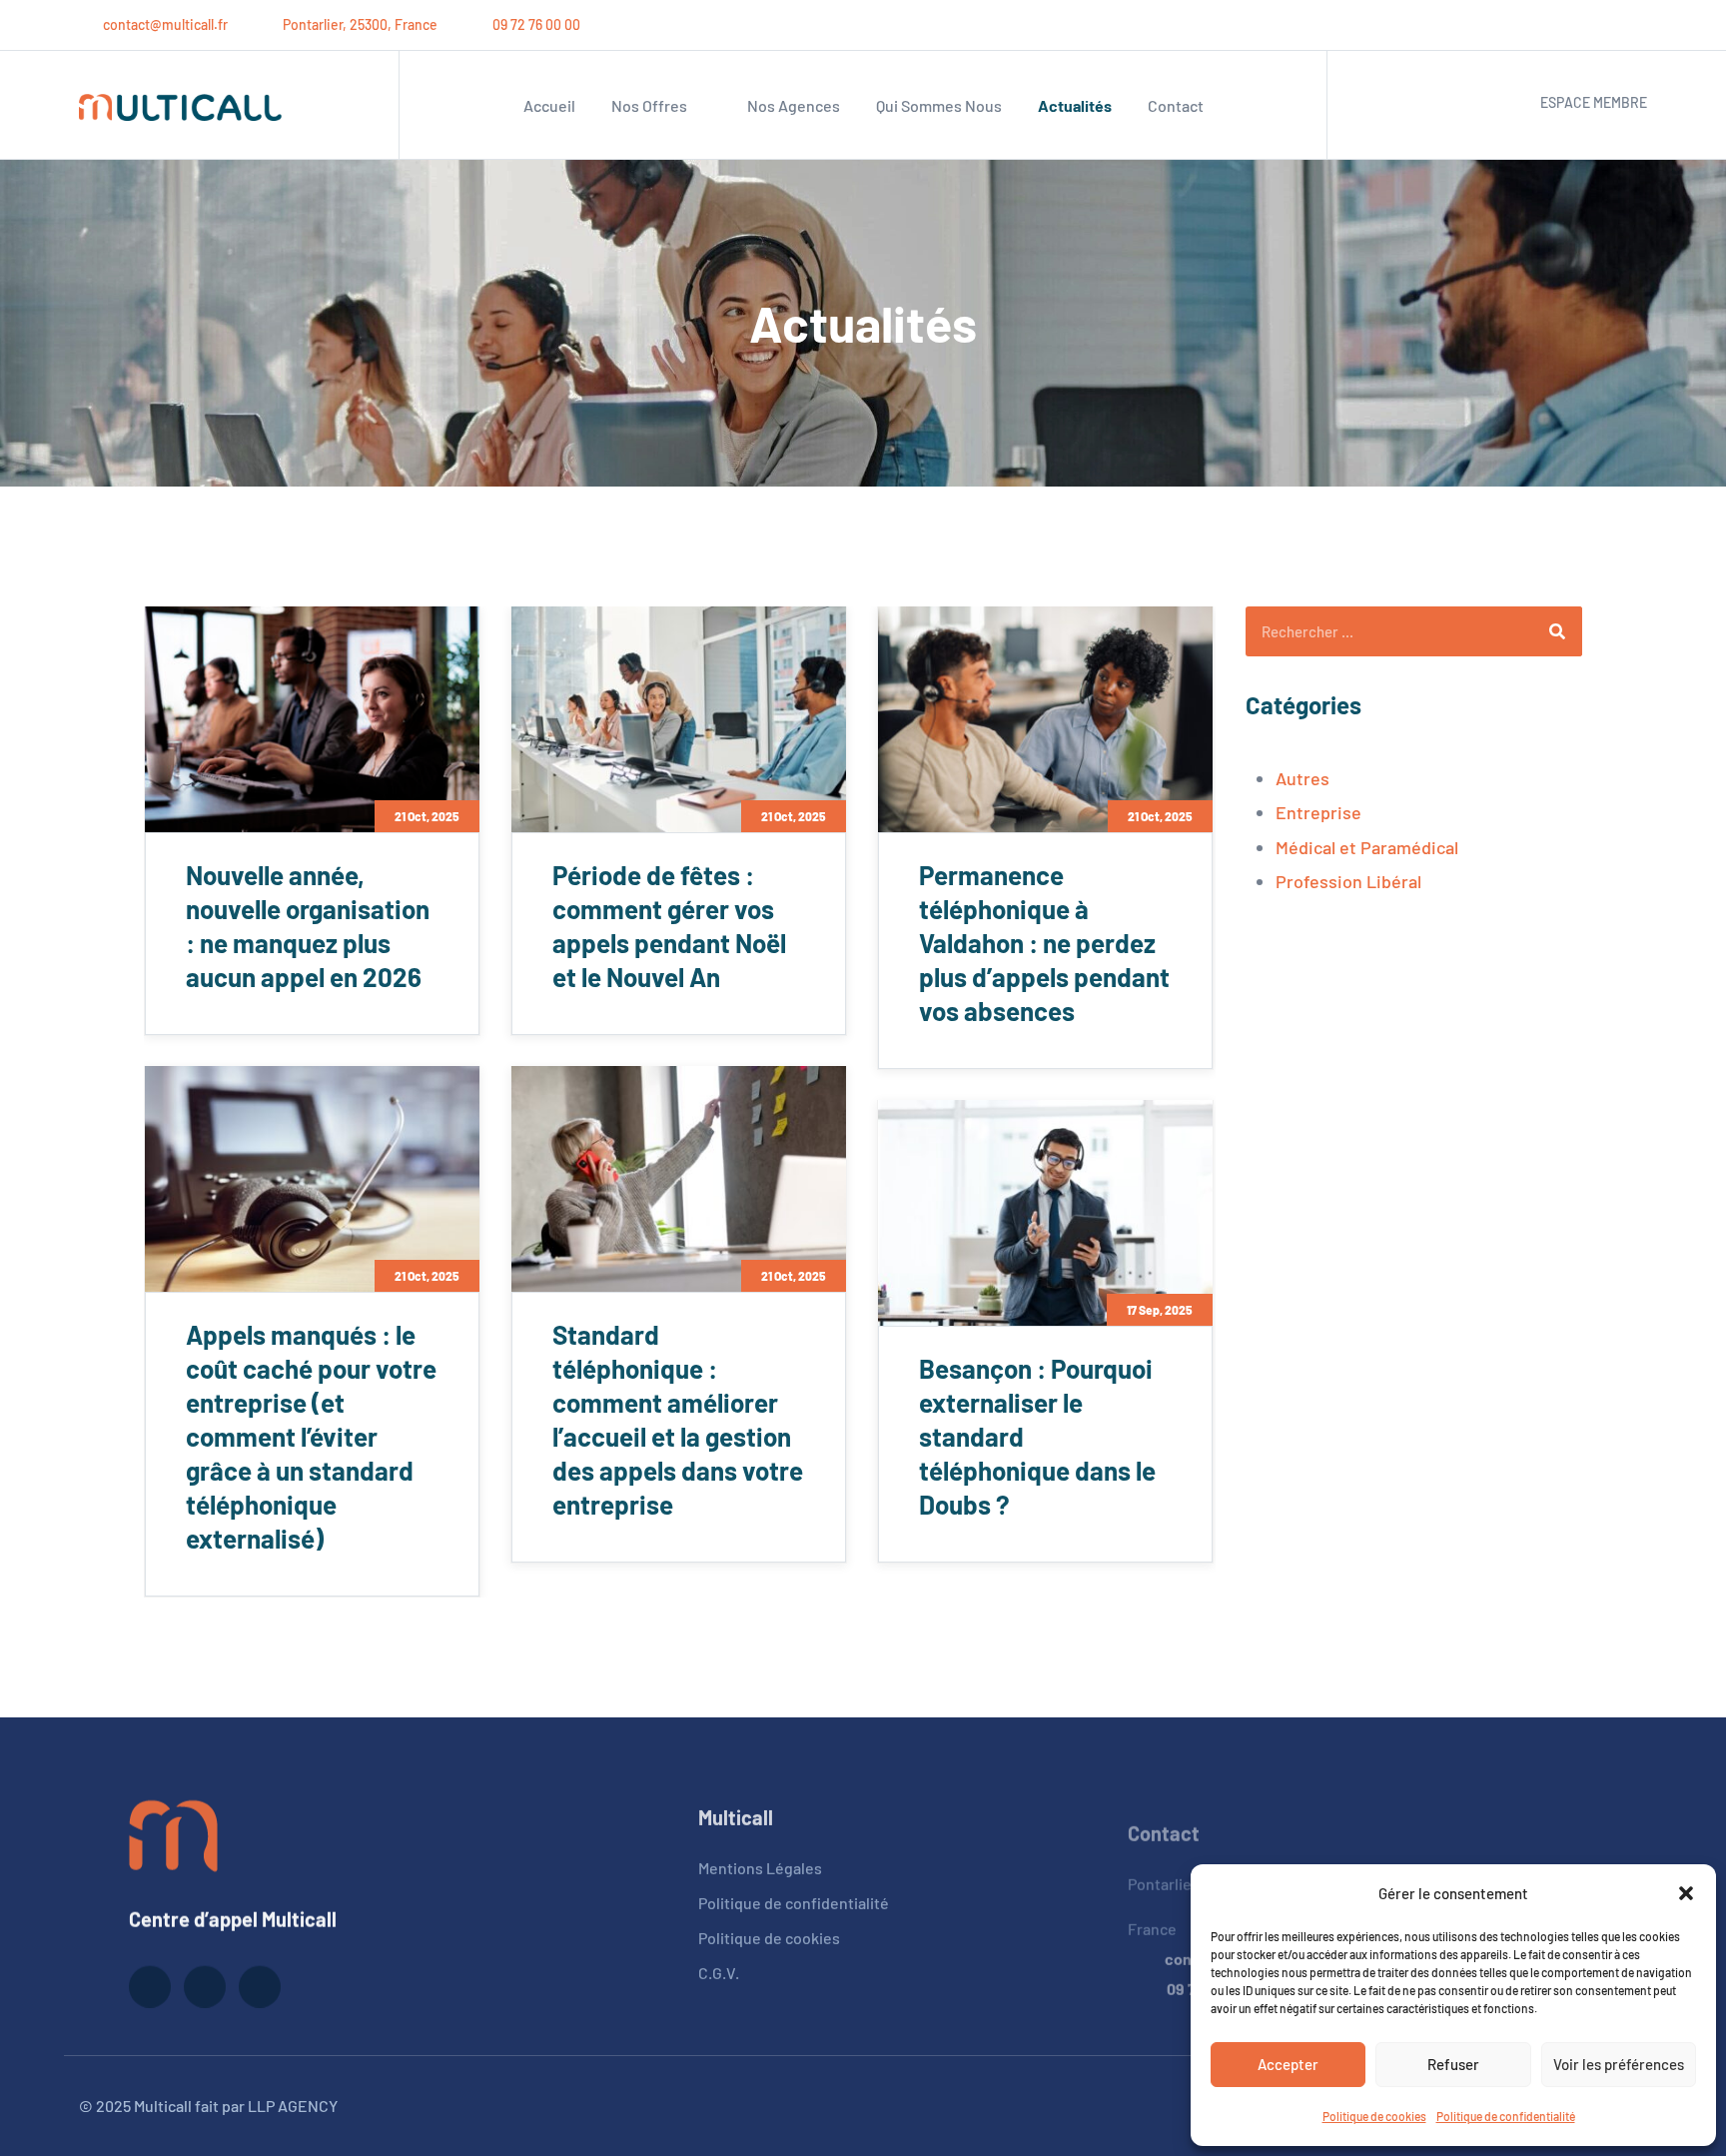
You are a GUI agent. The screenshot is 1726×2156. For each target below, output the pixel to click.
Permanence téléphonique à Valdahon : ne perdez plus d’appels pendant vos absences (1044, 943)
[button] (1686, 1893)
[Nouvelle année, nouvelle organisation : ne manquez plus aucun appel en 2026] (312, 719)
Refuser (1453, 2064)
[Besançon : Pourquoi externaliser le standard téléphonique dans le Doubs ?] (1045, 1213)
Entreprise (1318, 812)
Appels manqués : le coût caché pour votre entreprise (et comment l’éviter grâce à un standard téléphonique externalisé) (311, 1436)
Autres (1302, 778)
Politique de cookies (1374, 2116)
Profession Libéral (1348, 881)
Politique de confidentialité (1506, 2116)
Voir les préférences (1619, 2064)
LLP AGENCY (293, 2106)
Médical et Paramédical (1367, 847)
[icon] (1567, 25)
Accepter (1288, 2064)
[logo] (173, 1831)
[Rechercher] (1557, 631)
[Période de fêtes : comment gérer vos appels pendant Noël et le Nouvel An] (679, 719)
